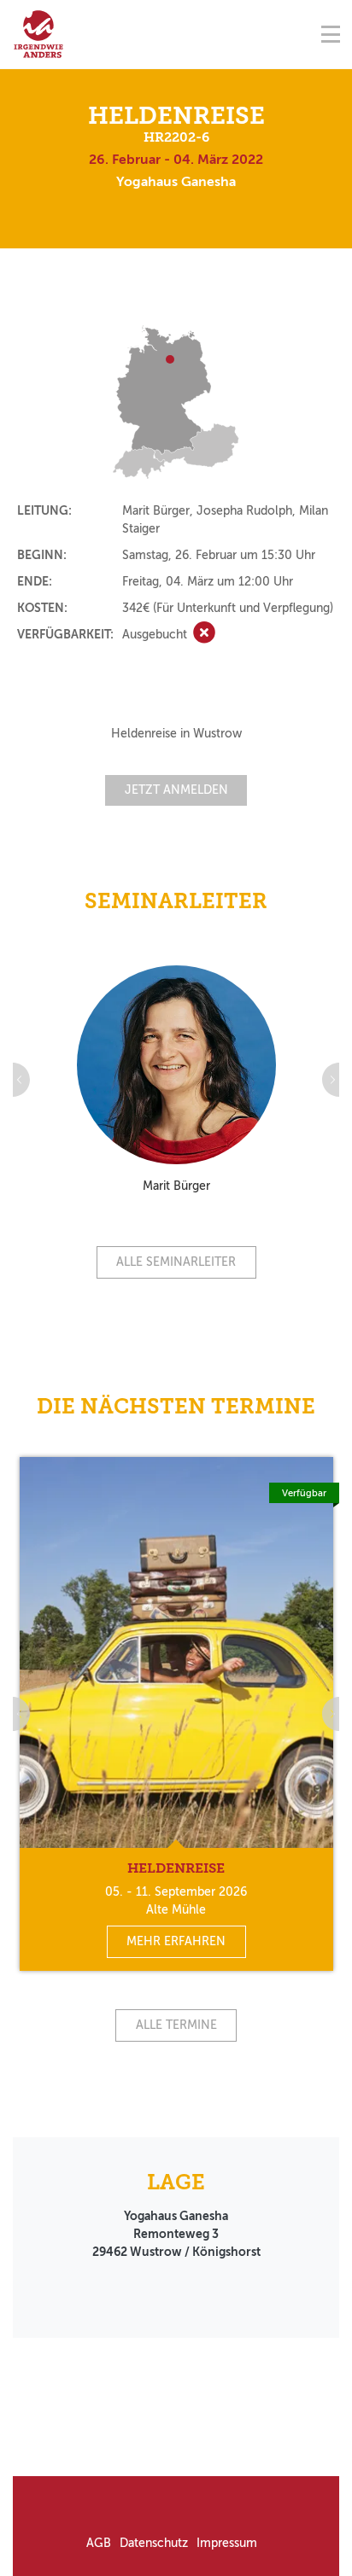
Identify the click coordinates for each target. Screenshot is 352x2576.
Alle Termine (176, 2025)
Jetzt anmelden (176, 790)
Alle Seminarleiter (176, 1262)
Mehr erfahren (176, 1941)
